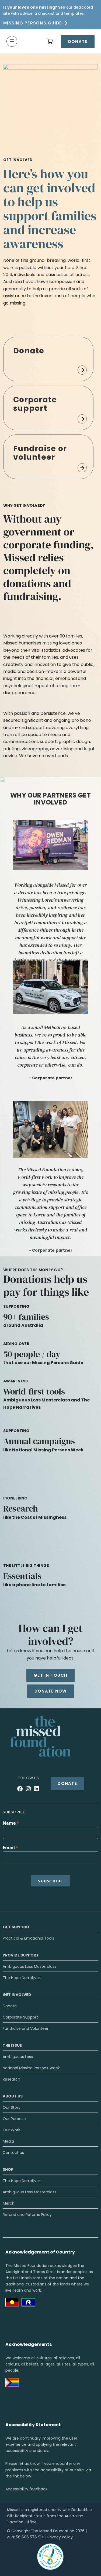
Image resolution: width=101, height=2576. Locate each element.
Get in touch (50, 1675)
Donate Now (51, 1691)
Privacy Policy (60, 2537)
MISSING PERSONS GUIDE (32, 23)
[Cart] (50, 41)
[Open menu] (12, 41)
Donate (78, 41)
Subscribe (50, 1881)
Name (11, 1823)
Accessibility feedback (26, 2489)
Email (11, 1847)
